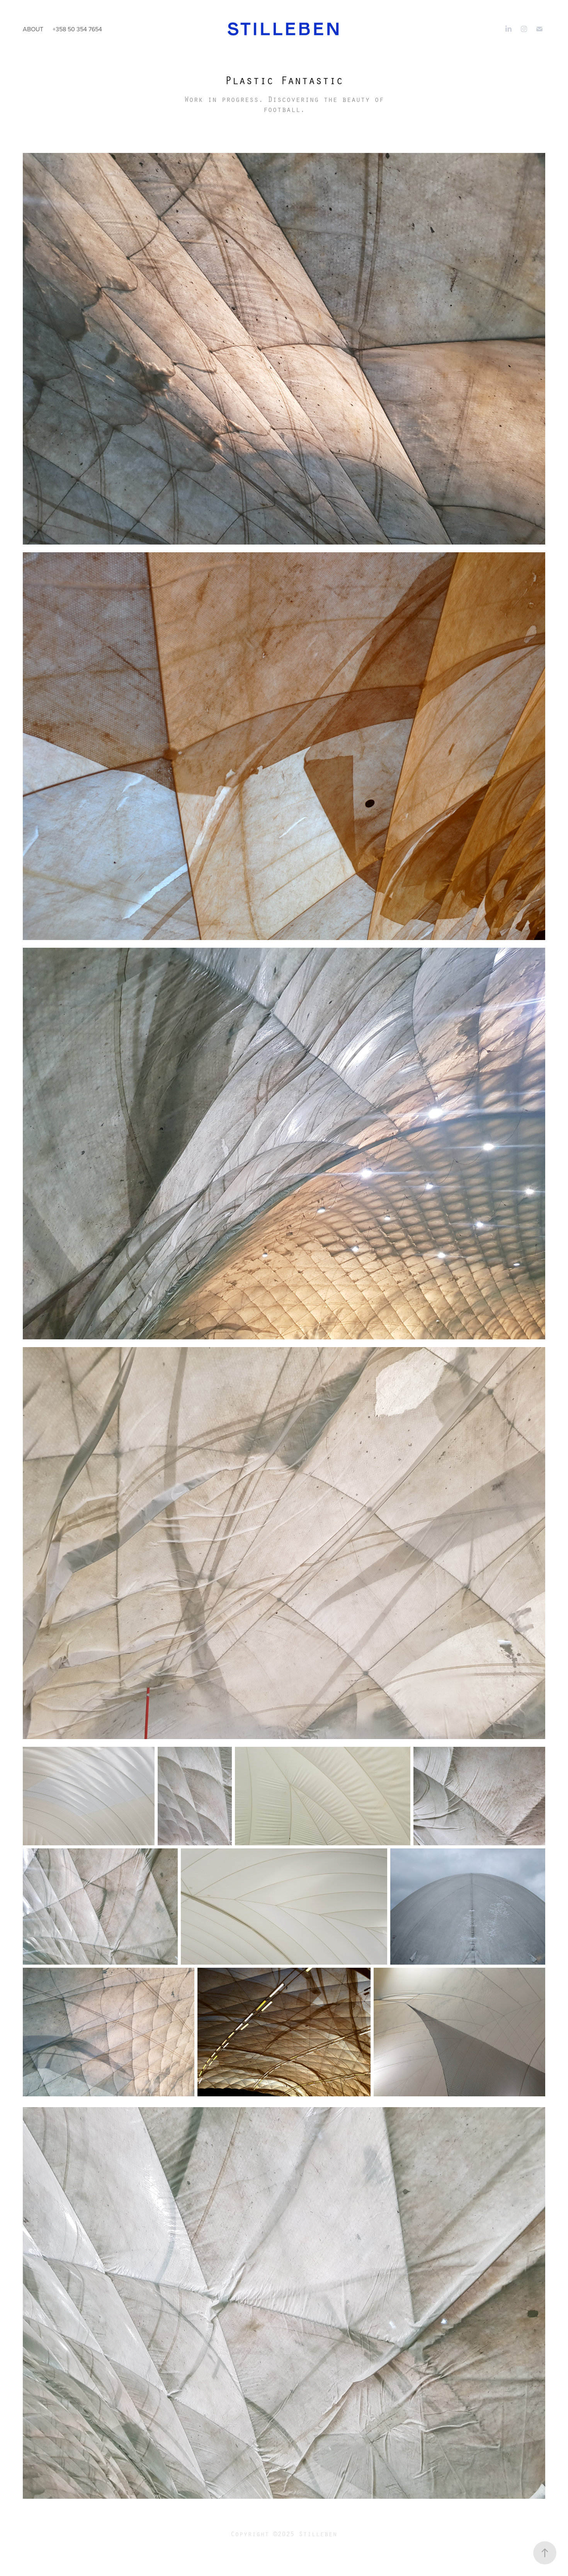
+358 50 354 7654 (77, 29)
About (33, 29)
